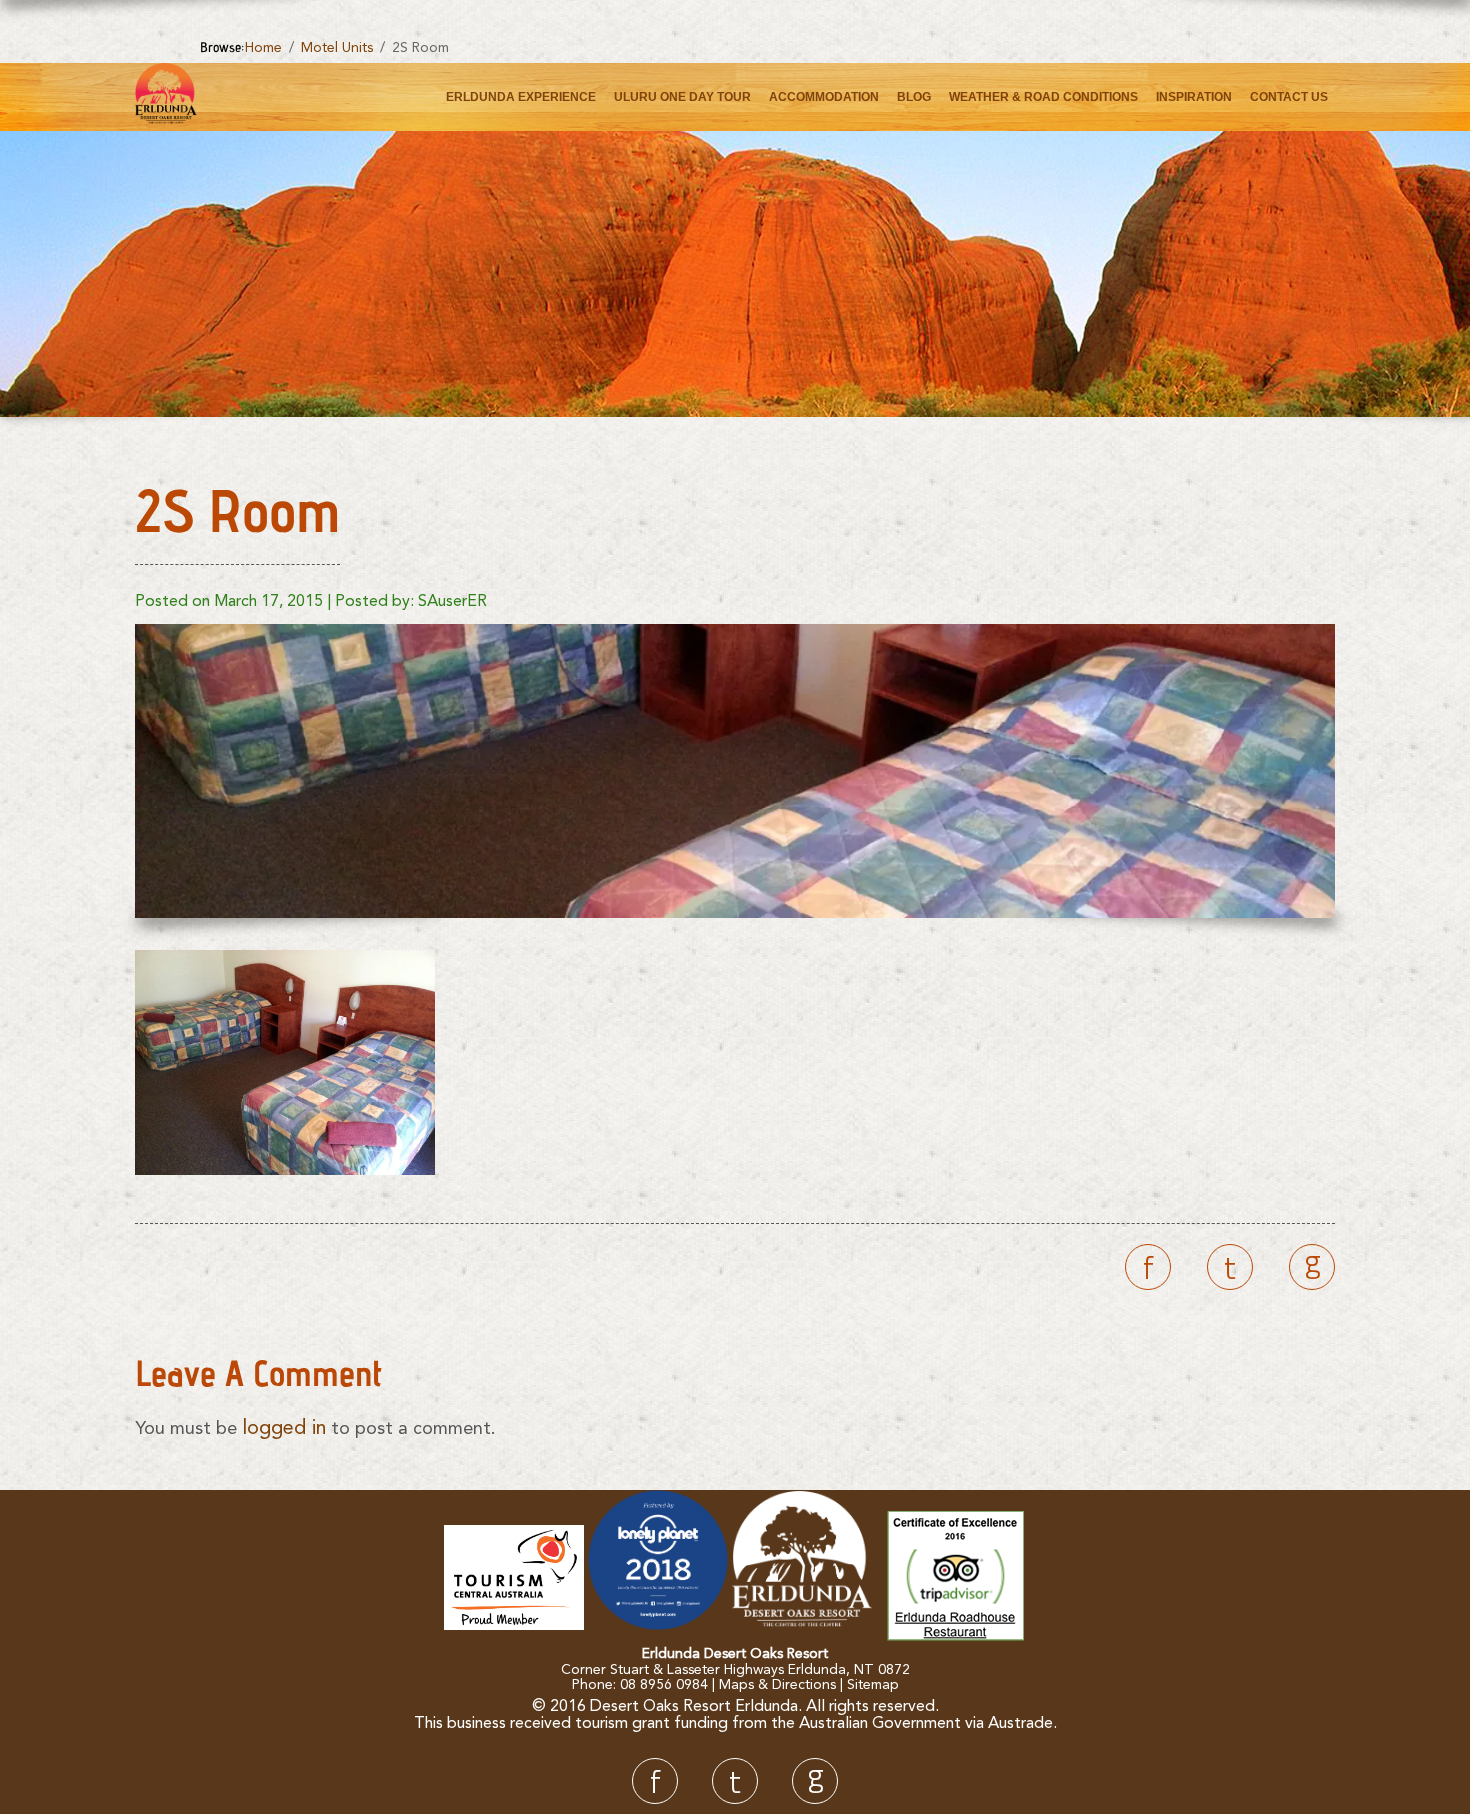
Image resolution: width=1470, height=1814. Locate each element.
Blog (914, 97)
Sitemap (873, 1685)
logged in (284, 1429)
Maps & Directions (777, 1685)
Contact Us (1289, 97)
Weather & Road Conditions (1043, 97)
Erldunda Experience (521, 97)
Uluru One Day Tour (682, 97)
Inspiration (1194, 97)
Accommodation (824, 97)
